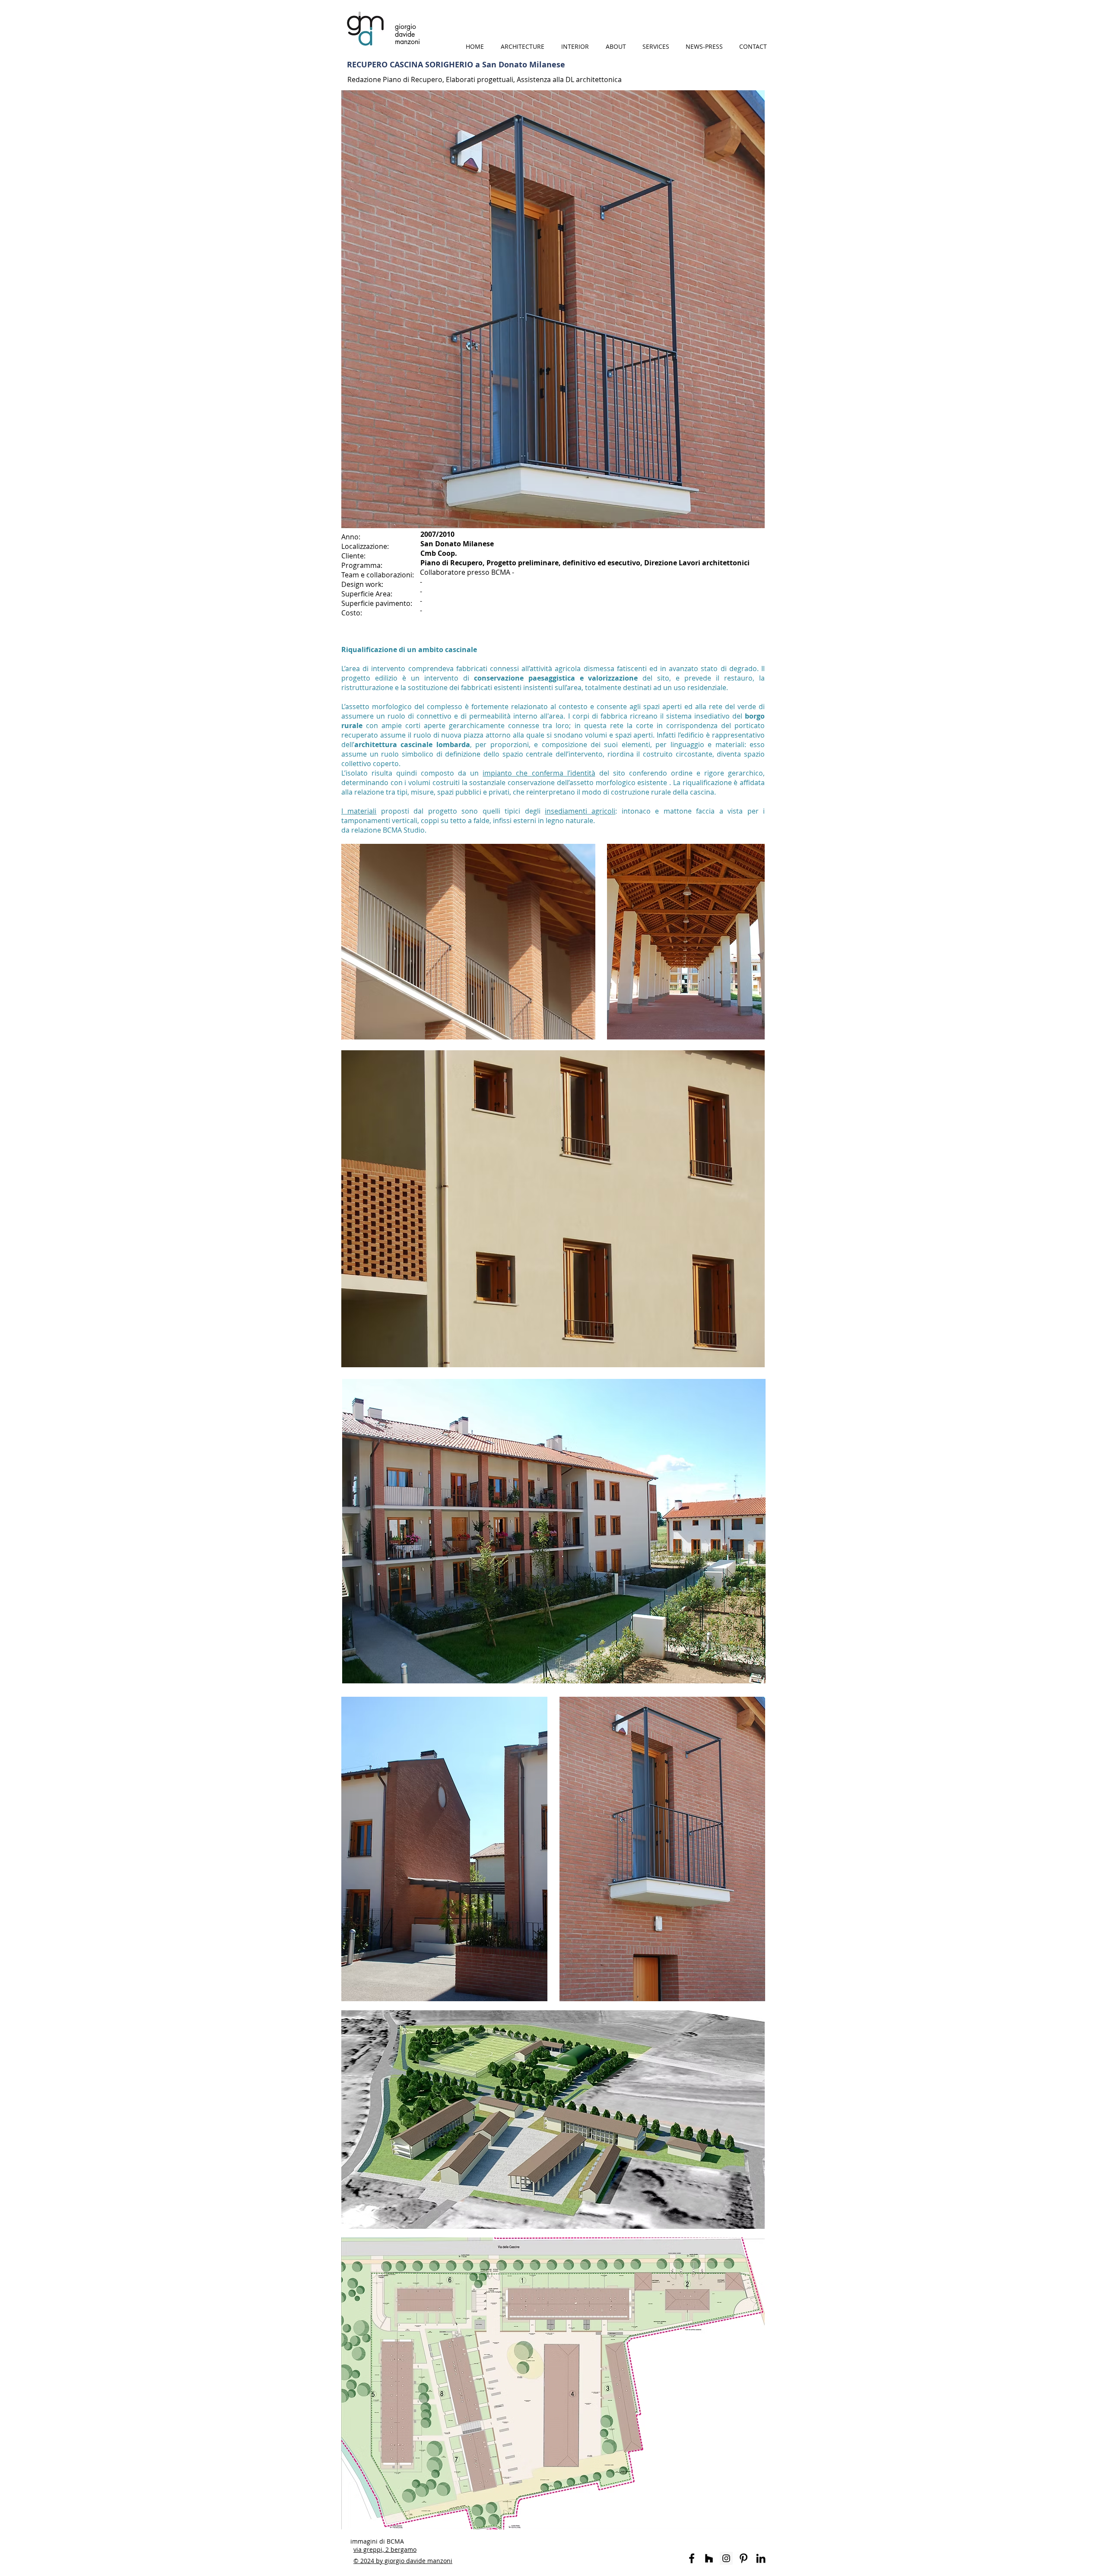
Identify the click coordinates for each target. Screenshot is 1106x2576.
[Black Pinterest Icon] (744, 2558)
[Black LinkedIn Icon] (761, 2558)
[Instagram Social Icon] (726, 2558)
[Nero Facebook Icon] (692, 2558)
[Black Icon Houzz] (709, 2558)
